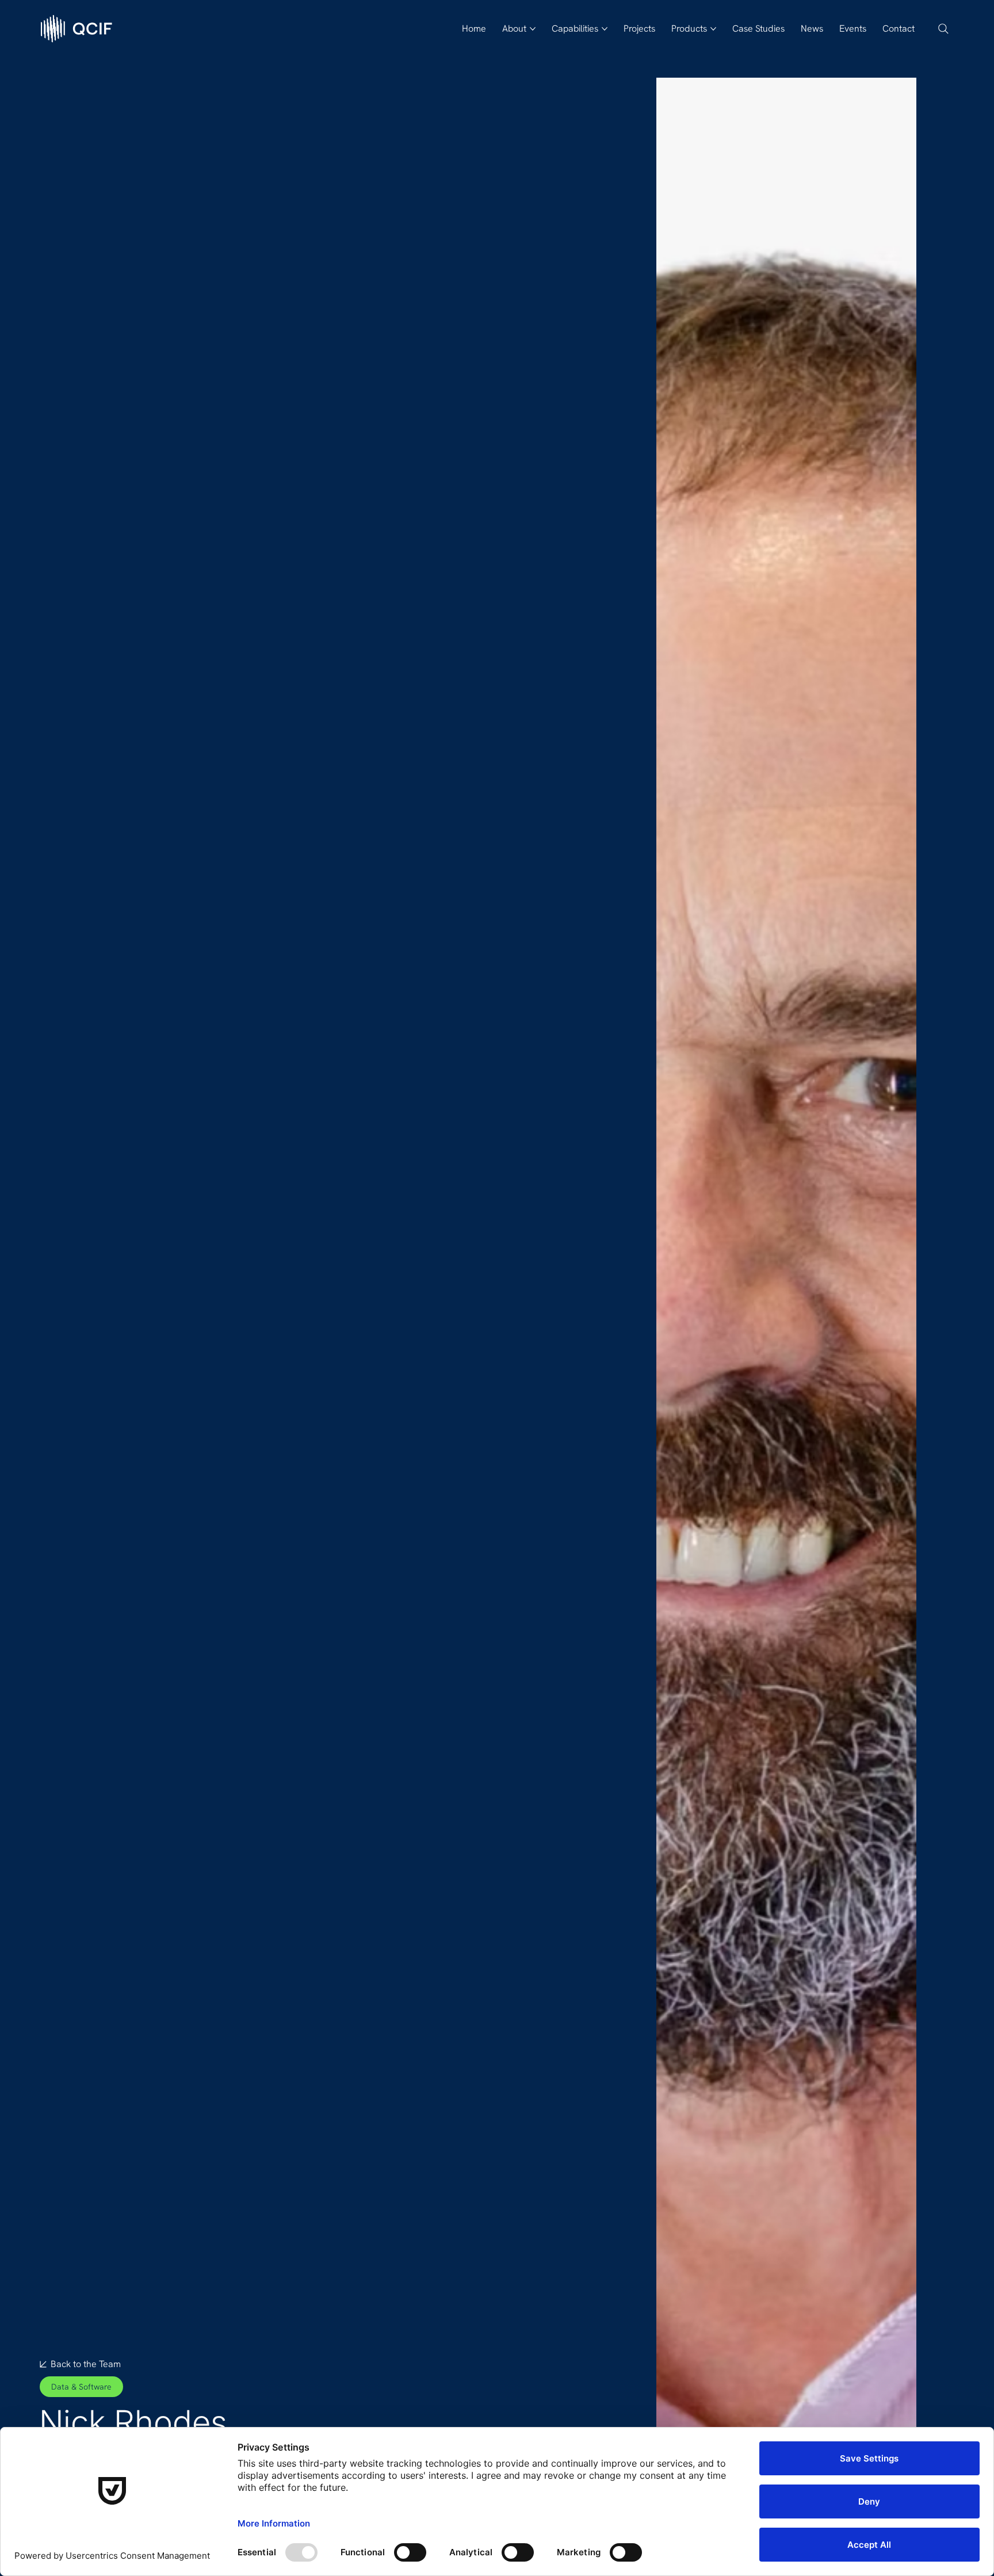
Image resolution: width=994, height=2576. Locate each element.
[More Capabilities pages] (605, 29)
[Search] (943, 29)
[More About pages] (533, 29)
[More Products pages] (713, 29)
